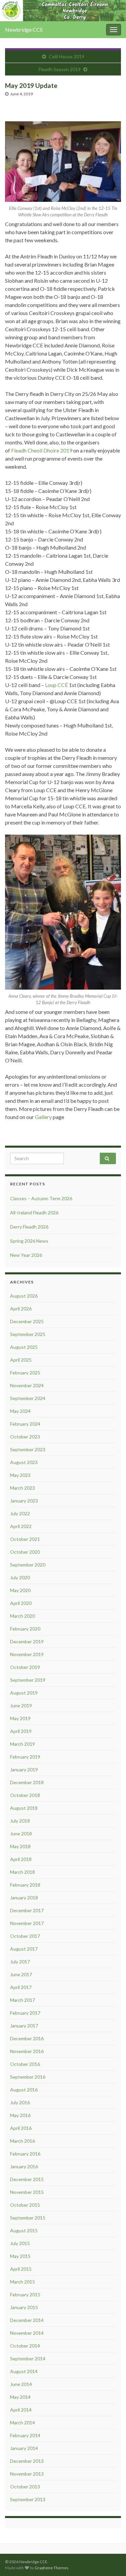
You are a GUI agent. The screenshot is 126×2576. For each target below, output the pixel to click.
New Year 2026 (26, 1255)
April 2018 (21, 1859)
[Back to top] (111, 2561)
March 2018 (23, 1872)
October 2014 (25, 2346)
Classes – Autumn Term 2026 (41, 1198)
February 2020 (25, 1629)
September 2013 (28, 2499)
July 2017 (20, 1962)
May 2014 (20, 2397)
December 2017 (27, 1910)
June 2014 (21, 2384)
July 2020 (20, 1577)
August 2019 (24, 1693)
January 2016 (24, 2166)
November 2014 (27, 2333)
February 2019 (25, 1757)
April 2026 (21, 1309)
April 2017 (21, 1987)
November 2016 (27, 2051)
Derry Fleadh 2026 (29, 1227)
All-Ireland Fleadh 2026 (34, 1213)
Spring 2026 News (29, 1241)
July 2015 (20, 2243)
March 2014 (23, 2423)
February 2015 (25, 2294)
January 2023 (24, 1501)
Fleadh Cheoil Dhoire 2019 (42, 450)
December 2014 (27, 2320)
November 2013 (27, 2474)
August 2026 (24, 1296)
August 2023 (24, 1462)
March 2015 (23, 2282)
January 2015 (24, 2307)
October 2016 (25, 2064)
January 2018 (24, 1898)
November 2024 (27, 1385)
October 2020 (25, 1552)
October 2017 (25, 1936)
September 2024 (28, 1398)
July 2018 (20, 1821)
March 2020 (23, 1616)
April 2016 (21, 2128)
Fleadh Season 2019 (60, 69)
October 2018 (25, 1795)
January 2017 (24, 2026)
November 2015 (27, 2192)
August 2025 (24, 1347)
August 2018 (24, 1808)
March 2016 (23, 2141)
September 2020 (28, 1565)
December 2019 (27, 1641)
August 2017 (24, 1949)
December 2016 (27, 2038)
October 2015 (25, 2205)
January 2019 (24, 1770)
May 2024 (20, 1411)
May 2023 (20, 1475)
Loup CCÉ (56, 685)
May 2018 (20, 1846)
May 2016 (20, 2115)
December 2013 (27, 2461)
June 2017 (21, 1974)
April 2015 (21, 2269)
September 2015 (28, 2218)
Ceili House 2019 (67, 56)
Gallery (43, 1117)
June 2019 (21, 1705)
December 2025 (27, 1321)
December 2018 (27, 1782)
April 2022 (21, 1526)
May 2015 (20, 2256)
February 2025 (25, 1373)
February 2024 (25, 1424)
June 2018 (21, 1834)
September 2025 (28, 1334)
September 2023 (28, 1449)
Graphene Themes (52, 2568)
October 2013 (25, 2487)
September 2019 (28, 1680)
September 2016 (28, 2077)
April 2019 (21, 1731)
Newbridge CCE (24, 29)
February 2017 (25, 2013)
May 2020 (20, 1590)
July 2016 (20, 2102)
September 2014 (28, 2358)
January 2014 (24, 2448)
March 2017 (23, 2000)
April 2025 (21, 1360)
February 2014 (25, 2435)
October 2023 (25, 1437)
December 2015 (27, 2179)
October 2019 (25, 1667)
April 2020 (21, 1603)
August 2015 (24, 2230)
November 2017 (27, 1923)
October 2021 (25, 1539)
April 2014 (21, 2410)
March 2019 (23, 1744)
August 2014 (24, 2371)
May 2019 (20, 1718)
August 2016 (24, 2090)
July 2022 (20, 1513)
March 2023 (23, 1488)
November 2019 (27, 1654)
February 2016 (25, 2154)
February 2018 (25, 1885)
